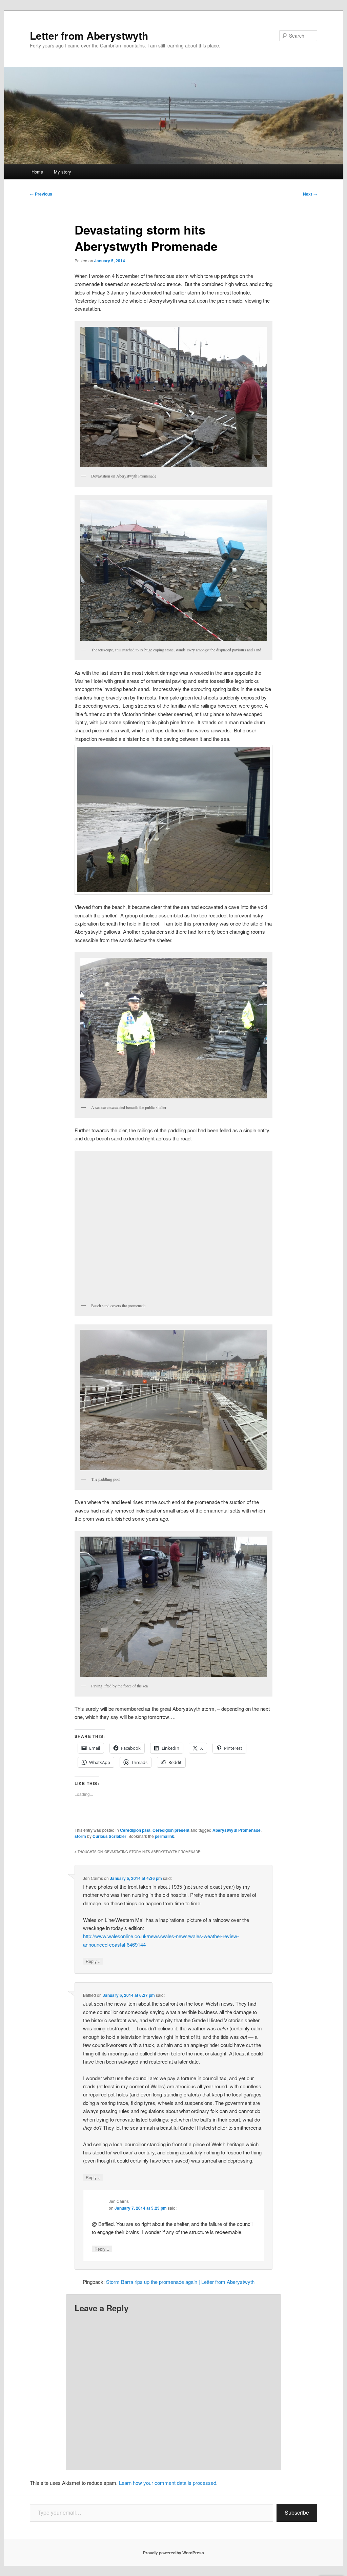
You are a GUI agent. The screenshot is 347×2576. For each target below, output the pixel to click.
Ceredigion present (171, 1830)
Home (37, 172)
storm (80, 1836)
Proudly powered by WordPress (173, 2553)
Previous (41, 194)
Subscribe (297, 2512)
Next (310, 194)
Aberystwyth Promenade (237, 1830)
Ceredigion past (135, 1830)
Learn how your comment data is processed (168, 2483)
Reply (93, 1961)
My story (63, 172)
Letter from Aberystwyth (89, 35)
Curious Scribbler (109, 1836)
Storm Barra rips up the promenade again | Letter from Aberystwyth (180, 2282)
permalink (165, 1836)
